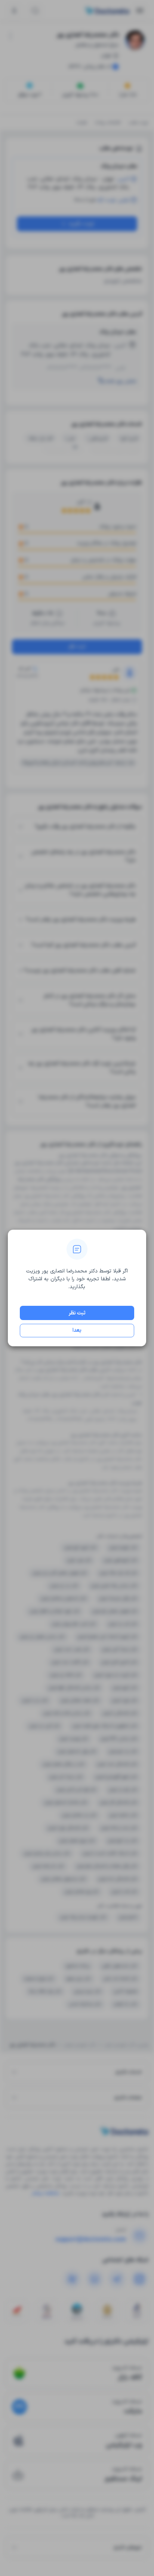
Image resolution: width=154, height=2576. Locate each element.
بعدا (77, 1330)
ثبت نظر (77, 1313)
